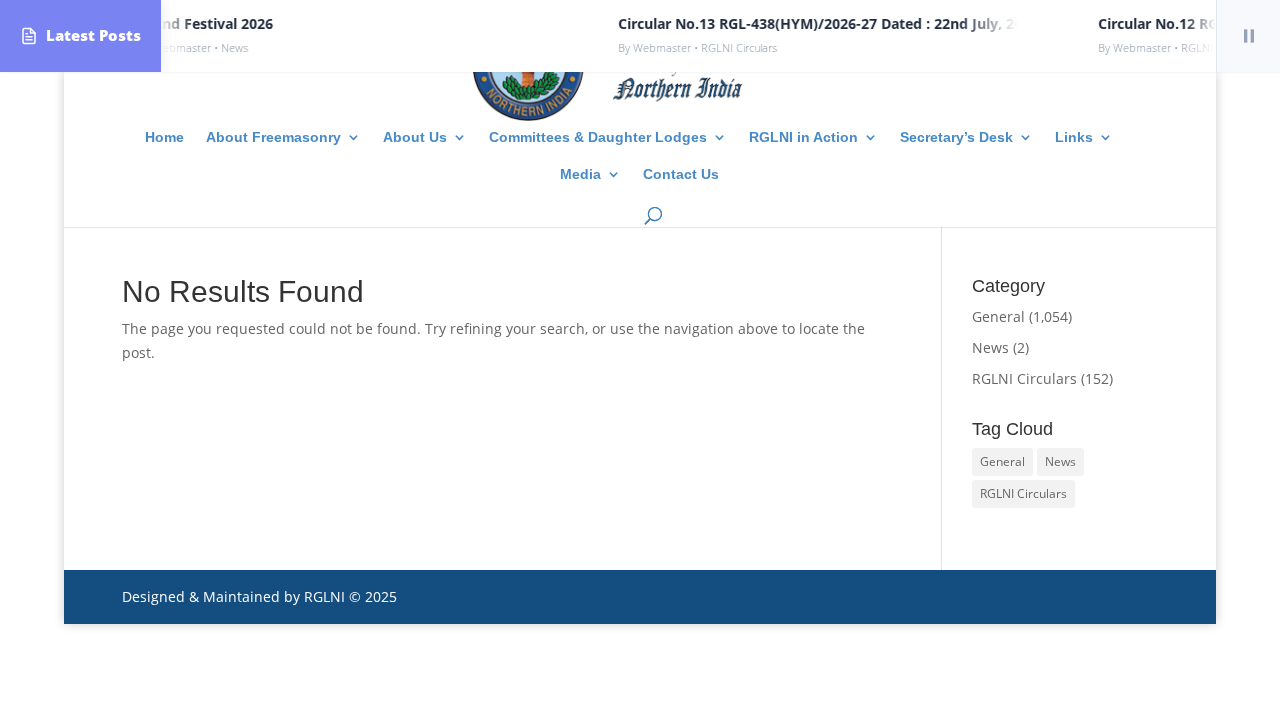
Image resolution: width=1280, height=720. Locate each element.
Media (580, 174)
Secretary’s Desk (956, 137)
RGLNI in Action (803, 137)
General (998, 316)
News (990, 347)
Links (1074, 137)
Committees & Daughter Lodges (598, 137)
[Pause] (1248, 36)
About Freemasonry (273, 137)
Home (164, 137)
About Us (415, 137)
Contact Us (681, 174)
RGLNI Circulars (1024, 378)
